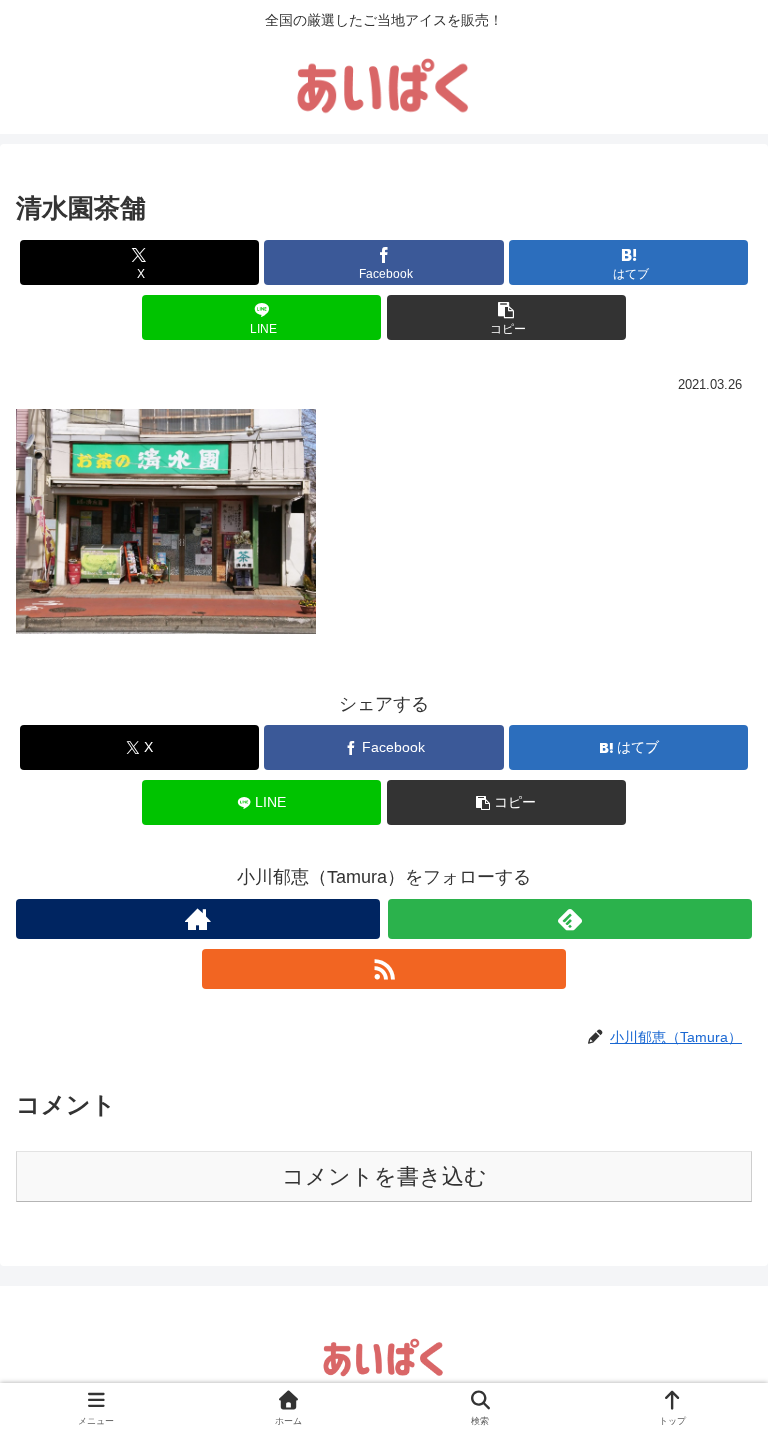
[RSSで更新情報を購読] (384, 969)
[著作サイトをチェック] (198, 919)
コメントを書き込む (384, 1176)
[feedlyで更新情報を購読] (570, 919)
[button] (506, 317)
